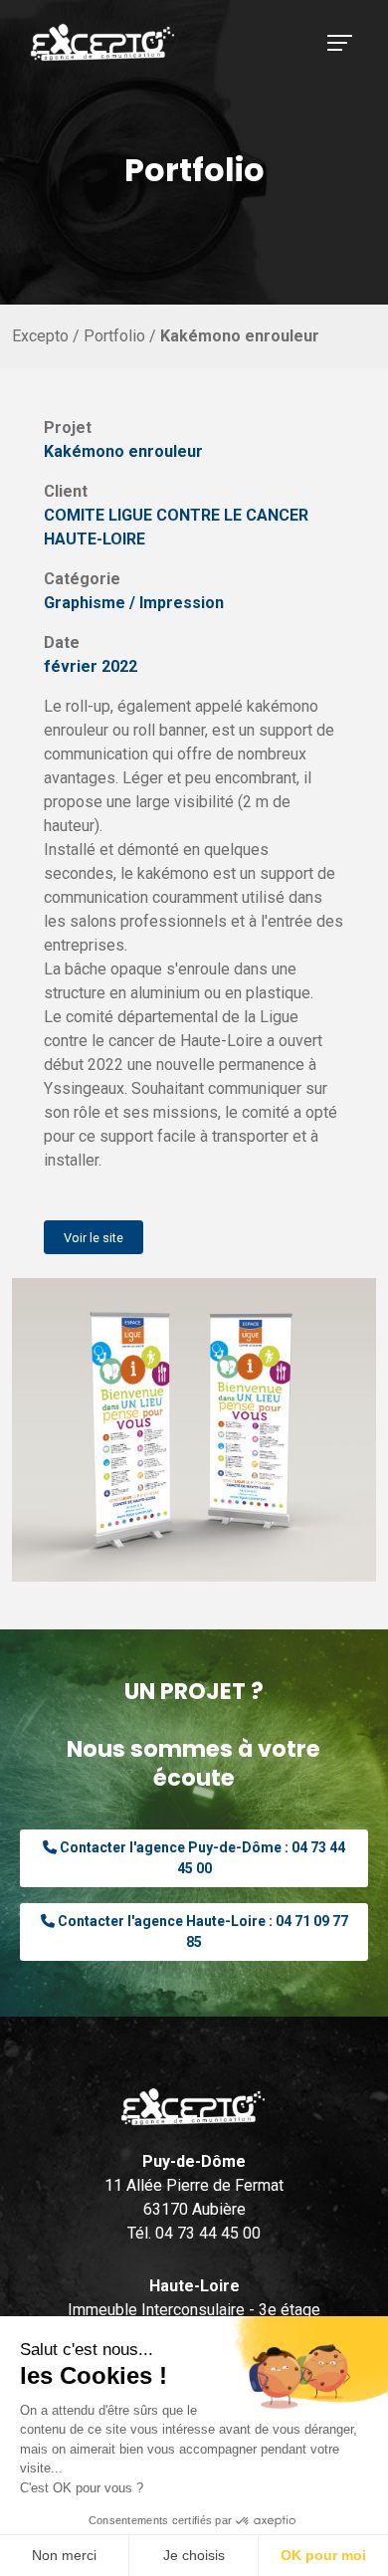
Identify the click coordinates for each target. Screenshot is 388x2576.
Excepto (40, 336)
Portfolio (112, 336)
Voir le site (94, 1238)
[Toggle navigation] (340, 43)
